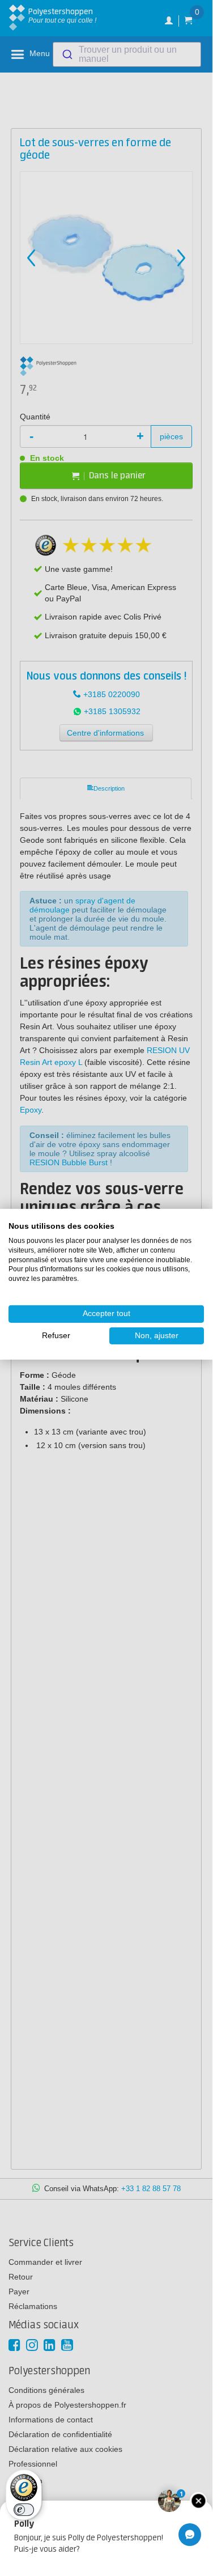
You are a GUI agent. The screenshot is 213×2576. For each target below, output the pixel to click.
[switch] (24, 2510)
